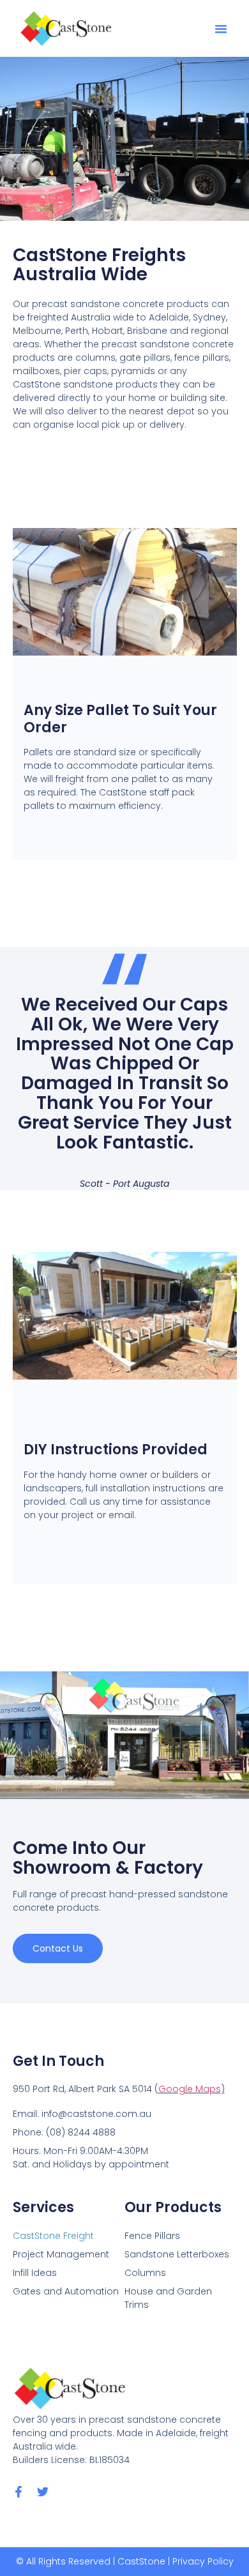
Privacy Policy (203, 2561)
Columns (145, 2273)
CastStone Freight (53, 2236)
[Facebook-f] (19, 2492)
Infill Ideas (35, 2273)
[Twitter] (43, 2492)
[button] (221, 29)
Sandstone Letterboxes (177, 2254)
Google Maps (190, 2089)
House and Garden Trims (168, 2298)
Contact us (58, 1948)
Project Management (61, 2254)
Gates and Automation (66, 2291)
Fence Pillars (152, 2236)
